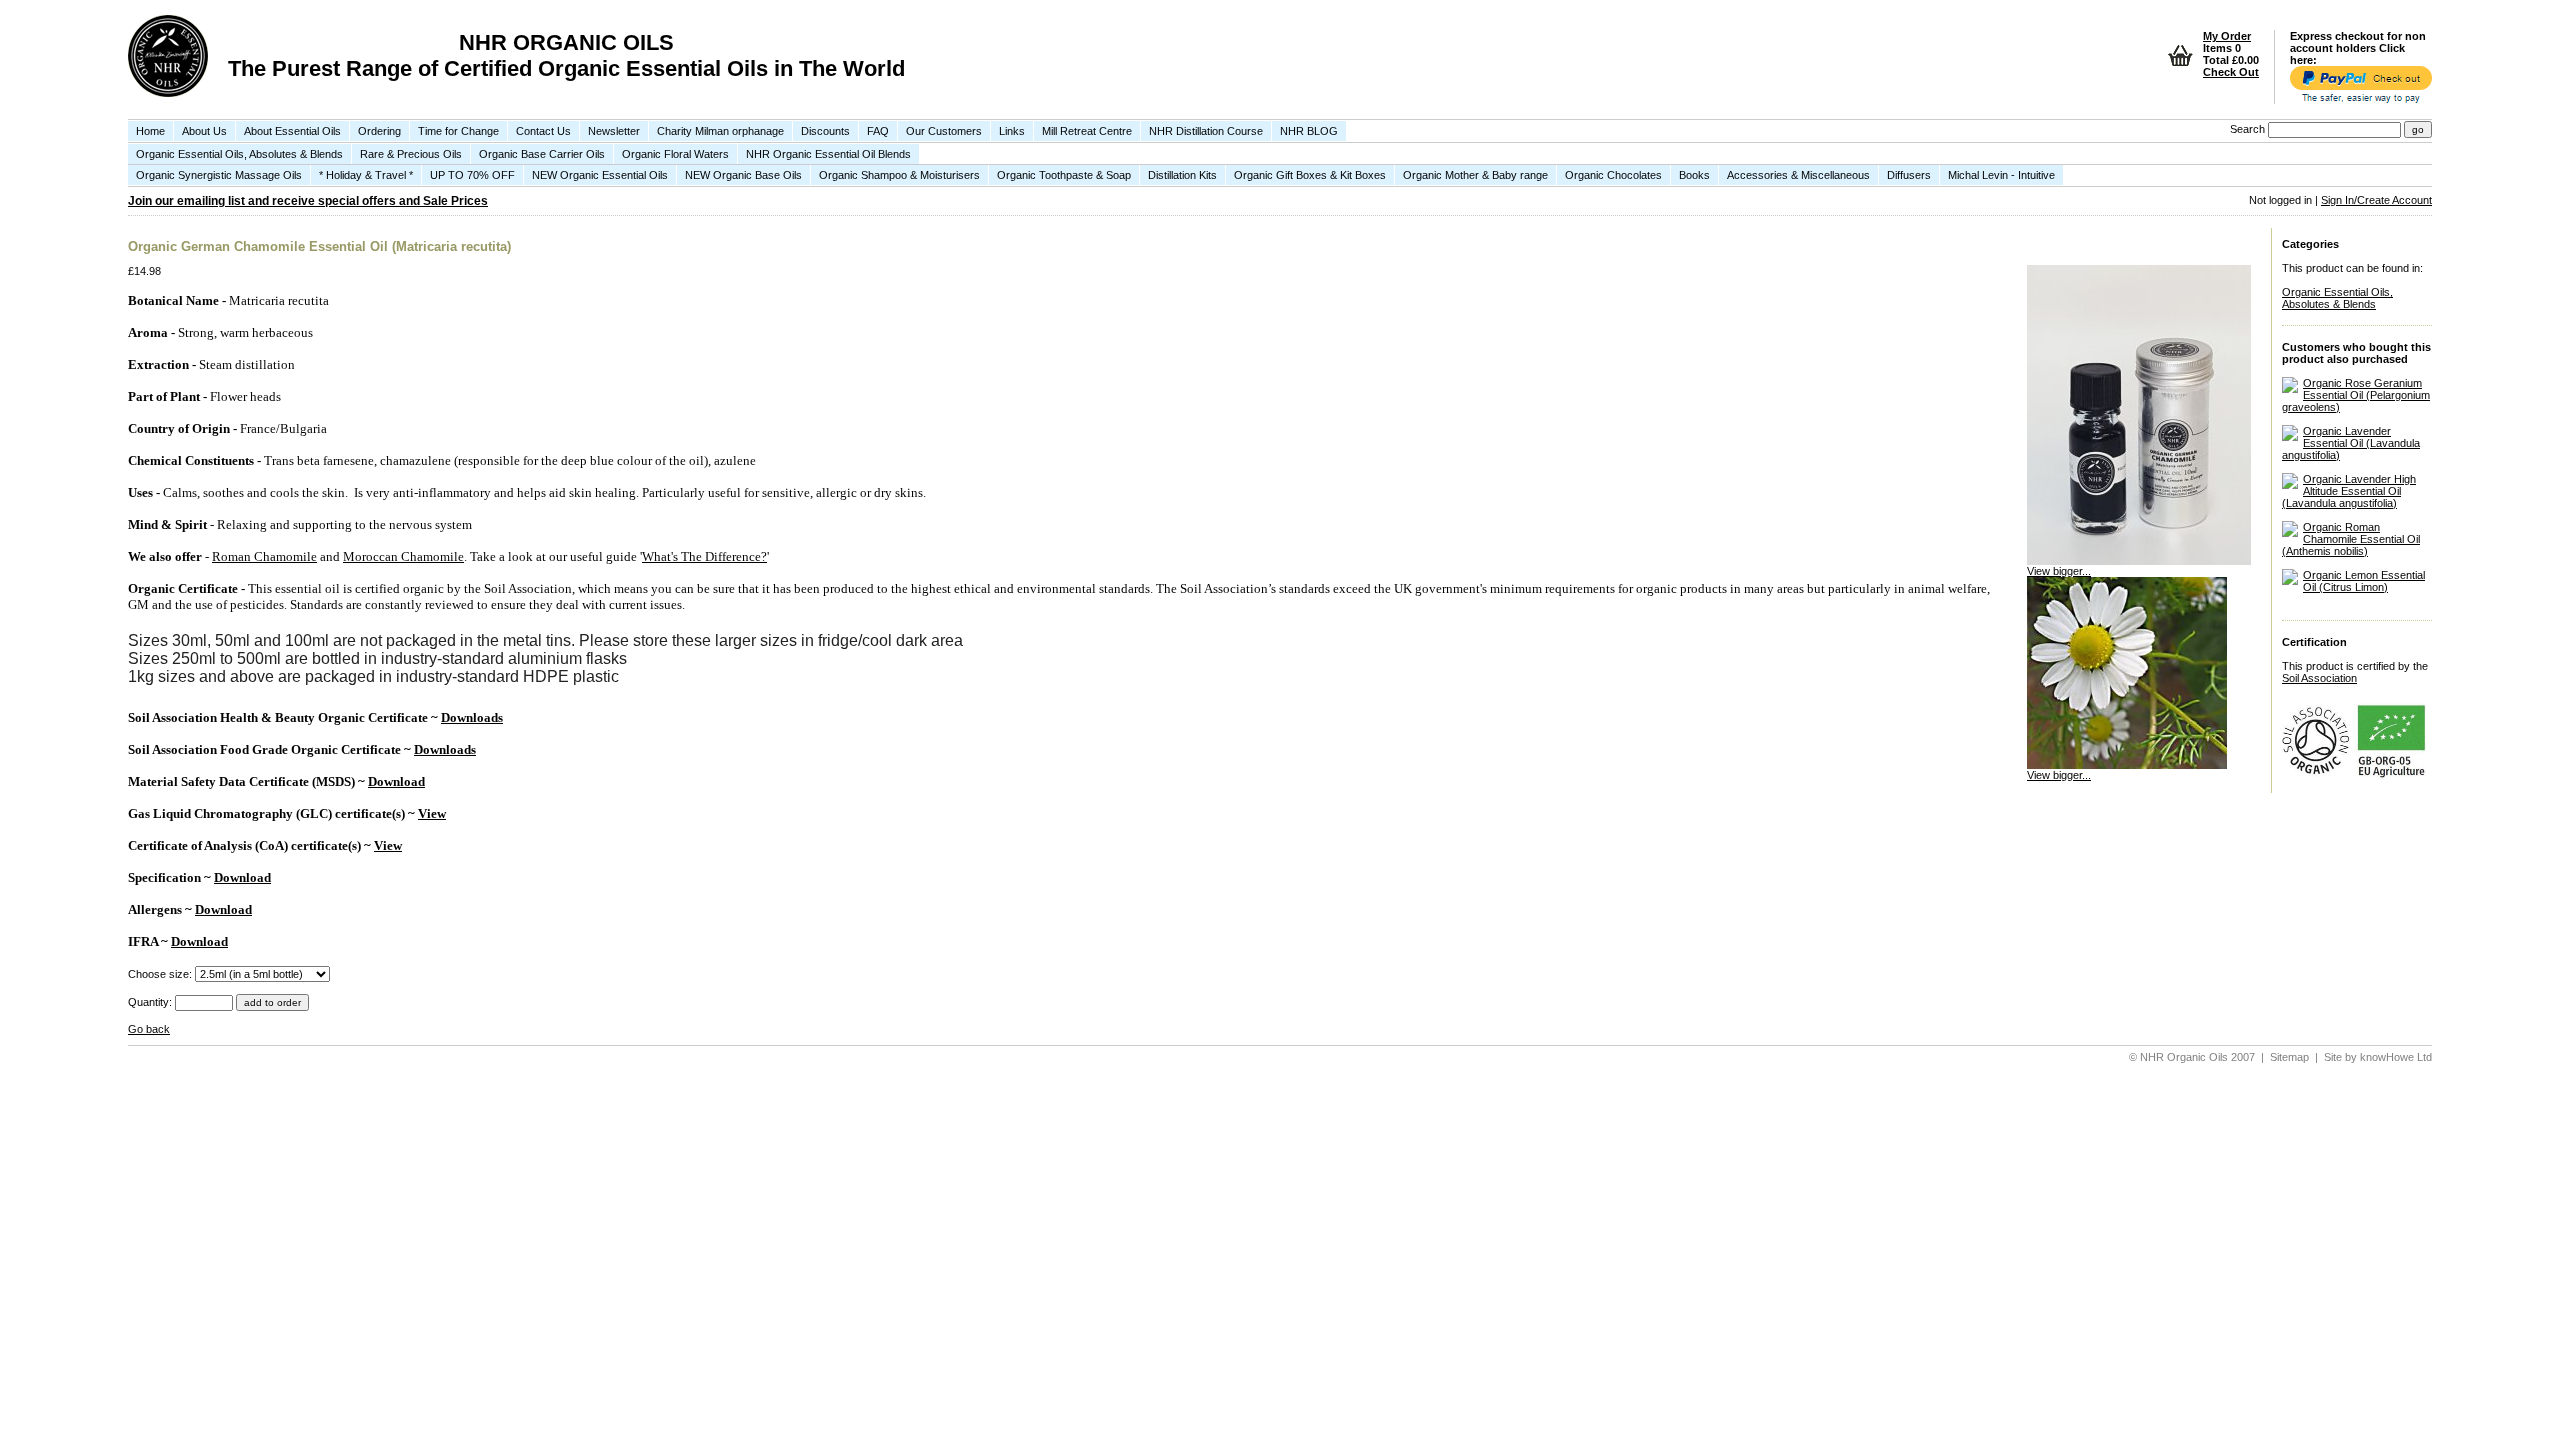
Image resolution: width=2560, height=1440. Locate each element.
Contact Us (543, 131)
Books (1694, 175)
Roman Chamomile (264, 556)
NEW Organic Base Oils (743, 175)
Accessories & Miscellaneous (1798, 175)
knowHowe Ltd (2396, 1057)
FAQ (878, 131)
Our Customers (944, 131)
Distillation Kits (1182, 175)
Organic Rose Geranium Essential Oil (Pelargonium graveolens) (2356, 395)
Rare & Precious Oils (411, 154)
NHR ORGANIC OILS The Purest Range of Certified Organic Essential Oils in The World (566, 55)
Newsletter (614, 131)
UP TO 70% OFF (472, 175)
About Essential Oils (292, 131)
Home (150, 131)
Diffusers (1909, 175)
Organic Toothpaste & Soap (1064, 175)
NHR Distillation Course (1206, 131)
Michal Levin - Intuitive (2001, 175)
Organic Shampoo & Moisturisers (899, 175)
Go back (149, 1029)
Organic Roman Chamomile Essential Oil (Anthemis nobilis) (2351, 539)
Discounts (825, 131)
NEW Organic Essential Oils (600, 175)
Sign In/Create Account (2376, 200)
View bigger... (2059, 571)
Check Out (2231, 72)
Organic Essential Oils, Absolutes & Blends (239, 154)
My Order (2227, 36)
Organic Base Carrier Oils (542, 154)
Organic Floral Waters (675, 154)
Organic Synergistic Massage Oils (219, 175)
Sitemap (2289, 1057)
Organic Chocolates (1613, 175)
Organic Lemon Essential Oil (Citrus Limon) (2364, 581)
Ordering (379, 131)
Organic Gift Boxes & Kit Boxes (1310, 175)
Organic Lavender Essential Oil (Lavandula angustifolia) (2351, 443)
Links (1012, 131)
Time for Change (458, 131)
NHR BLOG (1309, 131)
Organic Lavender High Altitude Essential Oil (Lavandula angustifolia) (2349, 491)
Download (396, 781)
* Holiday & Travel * (366, 175)
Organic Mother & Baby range (1475, 175)
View (432, 813)
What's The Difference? (704, 556)
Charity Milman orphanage (720, 131)
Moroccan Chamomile (403, 556)
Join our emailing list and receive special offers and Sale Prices (308, 201)
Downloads (472, 717)
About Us (204, 131)
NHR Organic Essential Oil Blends (828, 154)
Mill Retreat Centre (1087, 131)
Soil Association (2319, 678)
